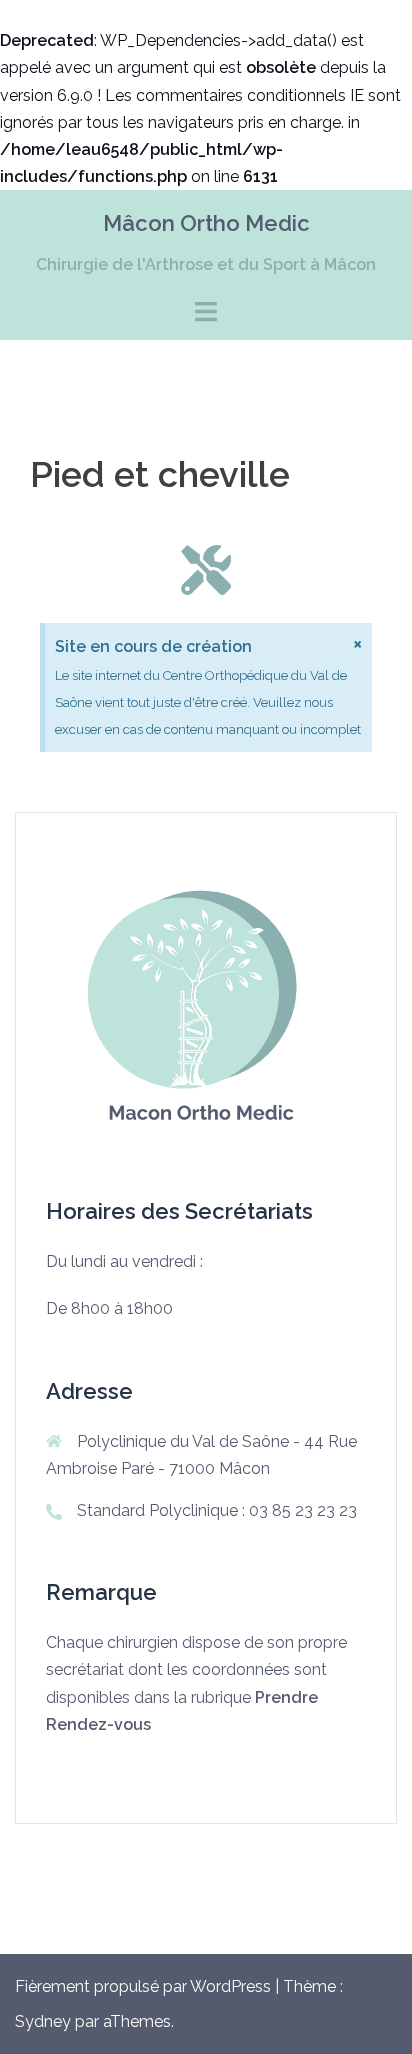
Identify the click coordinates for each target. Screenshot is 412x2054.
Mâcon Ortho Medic (206, 223)
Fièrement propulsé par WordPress (143, 1986)
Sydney (43, 2021)
